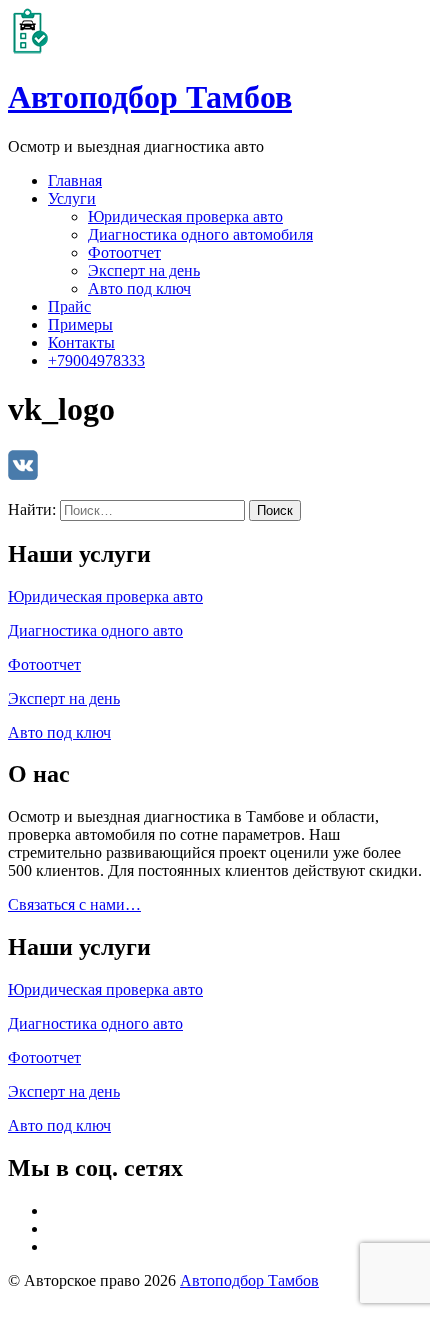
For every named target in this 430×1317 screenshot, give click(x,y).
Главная (75, 180)
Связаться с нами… (74, 904)
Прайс (69, 306)
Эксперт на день (144, 270)
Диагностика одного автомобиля (200, 234)
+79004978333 (96, 360)
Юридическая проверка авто (185, 216)
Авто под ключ (139, 288)
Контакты (81, 342)
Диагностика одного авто (95, 630)
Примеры (80, 324)
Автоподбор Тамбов (150, 97)
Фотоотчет (124, 252)
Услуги (72, 198)
